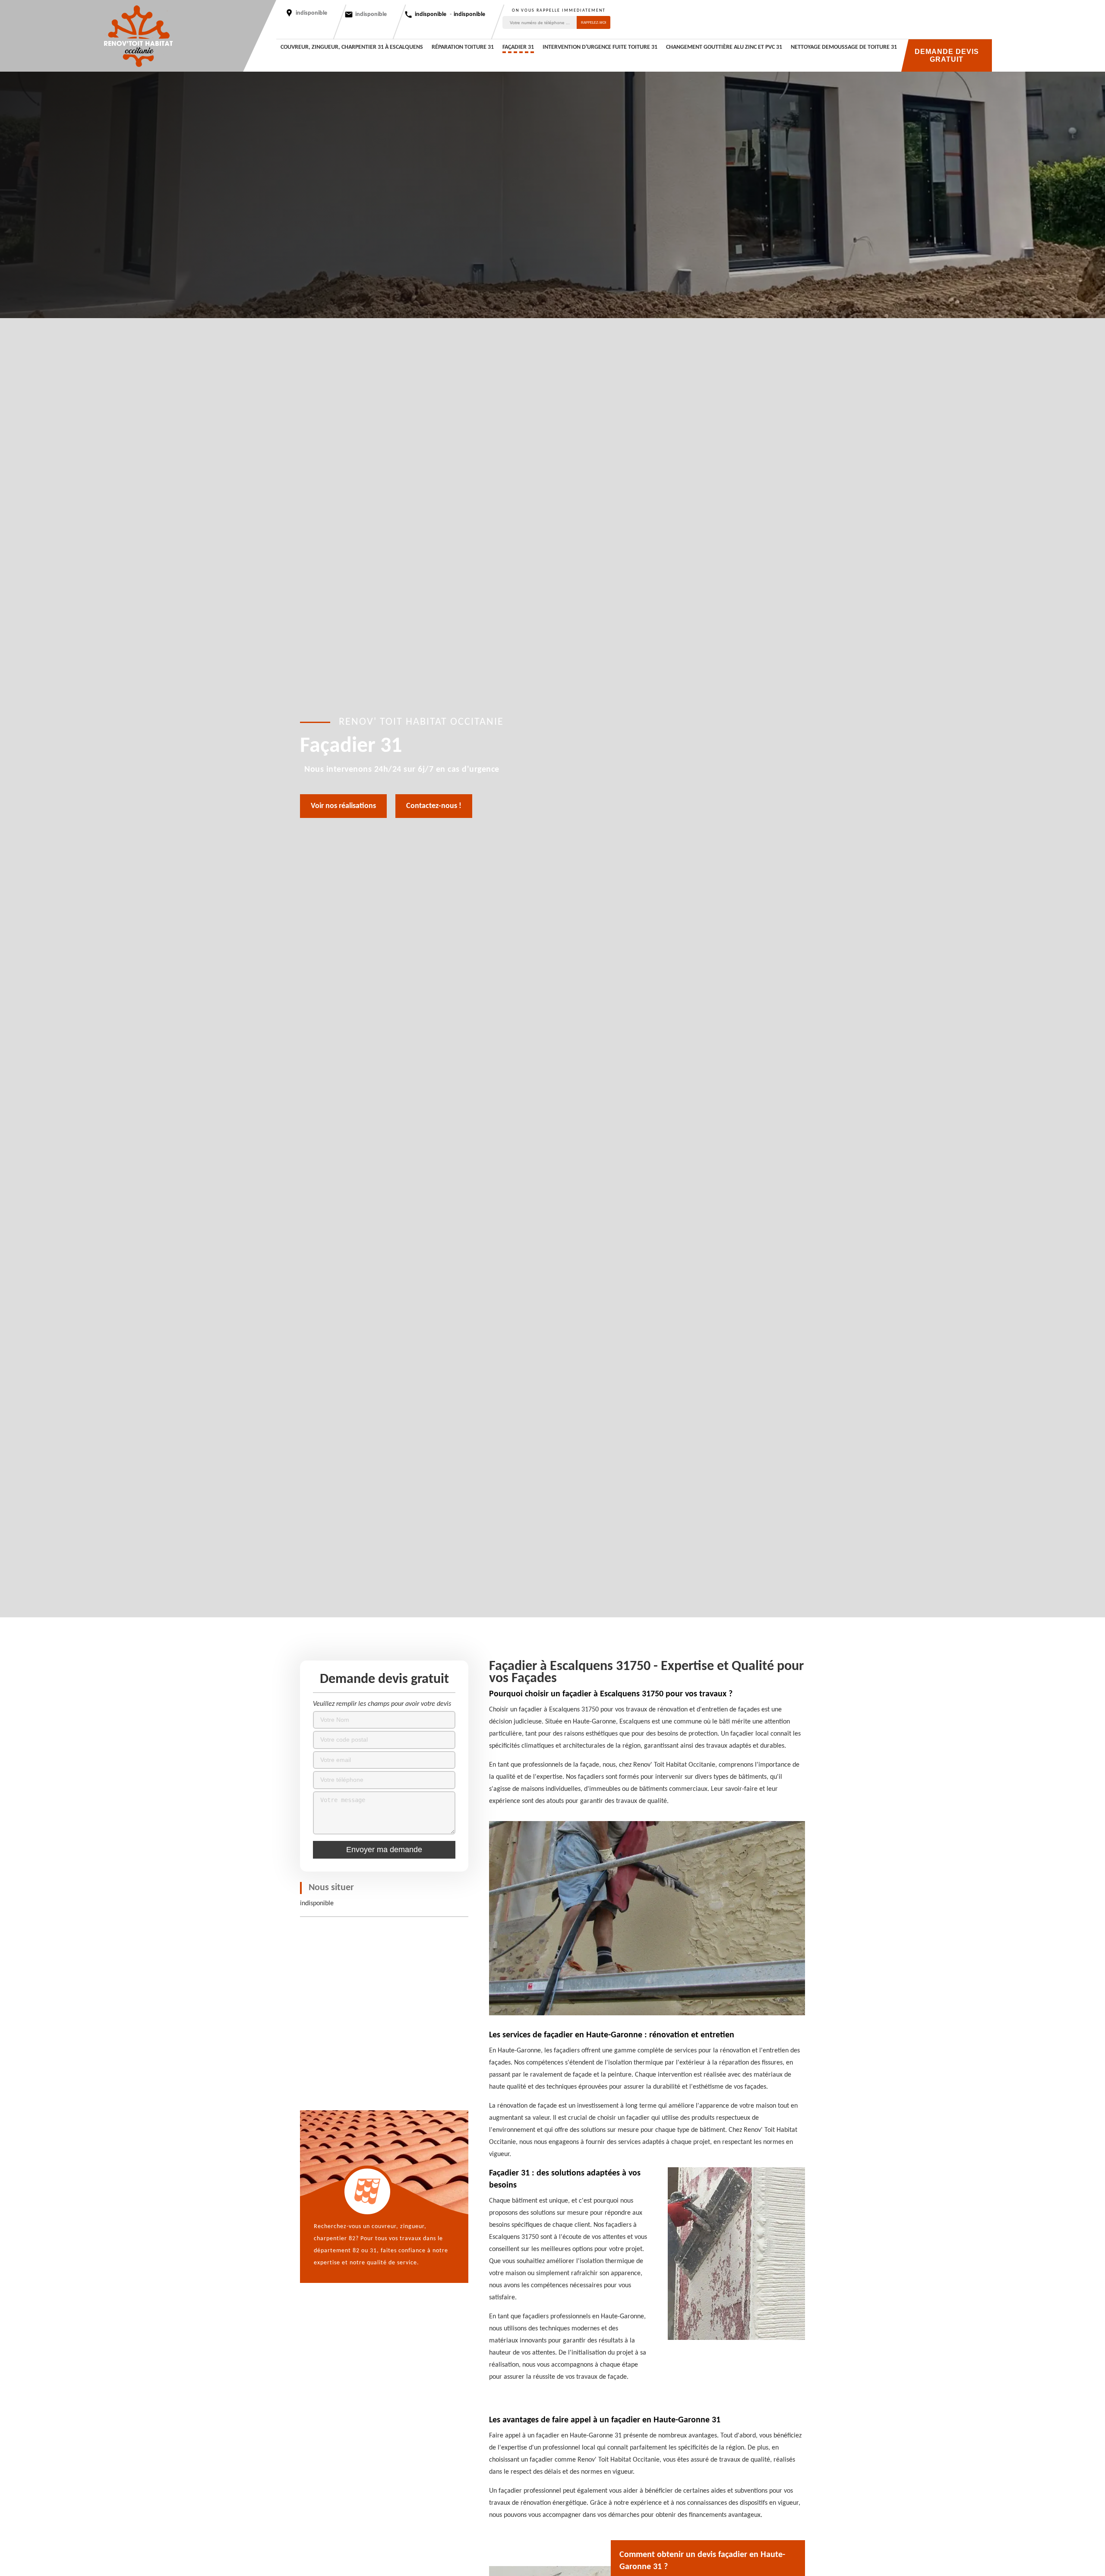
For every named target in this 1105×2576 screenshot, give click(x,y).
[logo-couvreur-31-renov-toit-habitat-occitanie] (138, 36)
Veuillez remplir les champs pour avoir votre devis (382, 1704)
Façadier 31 (518, 47)
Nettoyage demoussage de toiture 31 (844, 47)
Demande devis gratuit (947, 55)
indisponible (371, 14)
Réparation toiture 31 (463, 47)
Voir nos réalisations (343, 806)
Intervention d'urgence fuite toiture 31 (600, 47)
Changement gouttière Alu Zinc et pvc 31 (724, 47)
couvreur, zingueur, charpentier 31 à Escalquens (352, 47)
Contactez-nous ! (434, 806)
